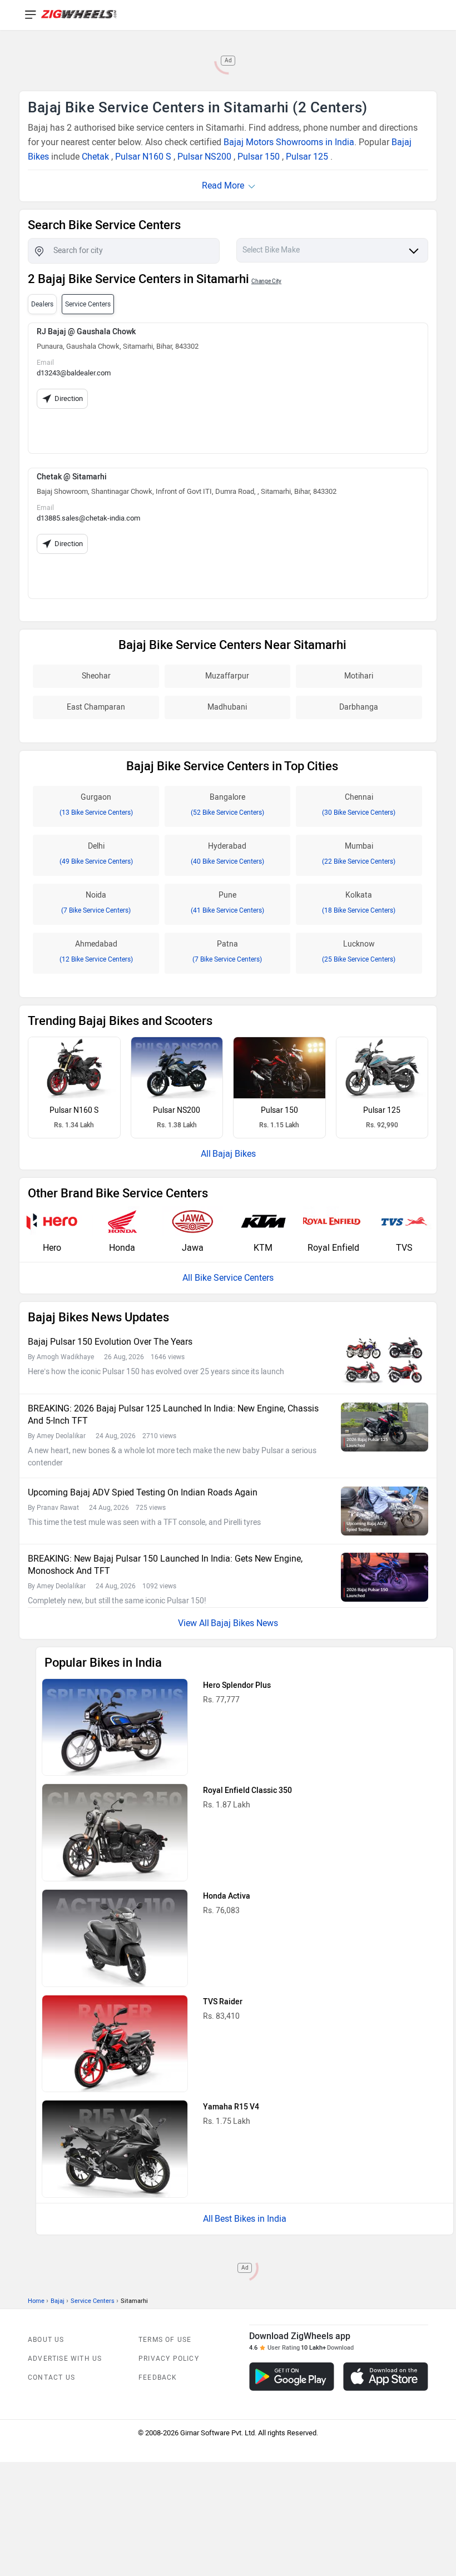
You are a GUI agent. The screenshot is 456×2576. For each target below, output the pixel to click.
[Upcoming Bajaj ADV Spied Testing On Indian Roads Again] (385, 1511)
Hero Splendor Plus (237, 1685)
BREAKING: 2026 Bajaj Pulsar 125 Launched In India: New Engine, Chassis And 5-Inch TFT (173, 1415)
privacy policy (169, 2359)
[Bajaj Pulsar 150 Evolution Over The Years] (385, 1361)
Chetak (95, 157)
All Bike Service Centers (228, 1278)
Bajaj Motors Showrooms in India (289, 142)
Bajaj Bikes (234, 1154)
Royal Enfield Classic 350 (247, 1790)
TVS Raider (223, 2002)
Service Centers (93, 2301)
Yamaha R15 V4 (231, 2107)
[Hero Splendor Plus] (115, 1727)
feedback (158, 2377)
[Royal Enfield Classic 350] (115, 1832)
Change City (266, 281)
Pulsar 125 (307, 157)
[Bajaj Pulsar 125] (382, 1068)
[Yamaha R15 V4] (115, 2149)
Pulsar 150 (259, 157)
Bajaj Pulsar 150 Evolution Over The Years (110, 1342)
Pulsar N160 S (143, 157)
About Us (46, 2340)
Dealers (42, 304)
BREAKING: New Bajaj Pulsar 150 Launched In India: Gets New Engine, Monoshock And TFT (165, 1565)
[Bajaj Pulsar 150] (279, 1068)
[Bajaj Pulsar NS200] (177, 1068)
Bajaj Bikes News (244, 1623)
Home (36, 2301)
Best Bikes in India (251, 2219)
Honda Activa (227, 1896)
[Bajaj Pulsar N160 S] (74, 1068)
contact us (51, 2377)
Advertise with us (65, 2359)
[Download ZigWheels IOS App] (386, 2377)
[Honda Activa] (115, 1938)
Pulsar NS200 (204, 157)
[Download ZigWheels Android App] (292, 2377)
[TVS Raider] (115, 2044)
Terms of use (165, 2340)
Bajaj (58, 2301)
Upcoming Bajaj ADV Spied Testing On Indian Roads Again (143, 1492)
